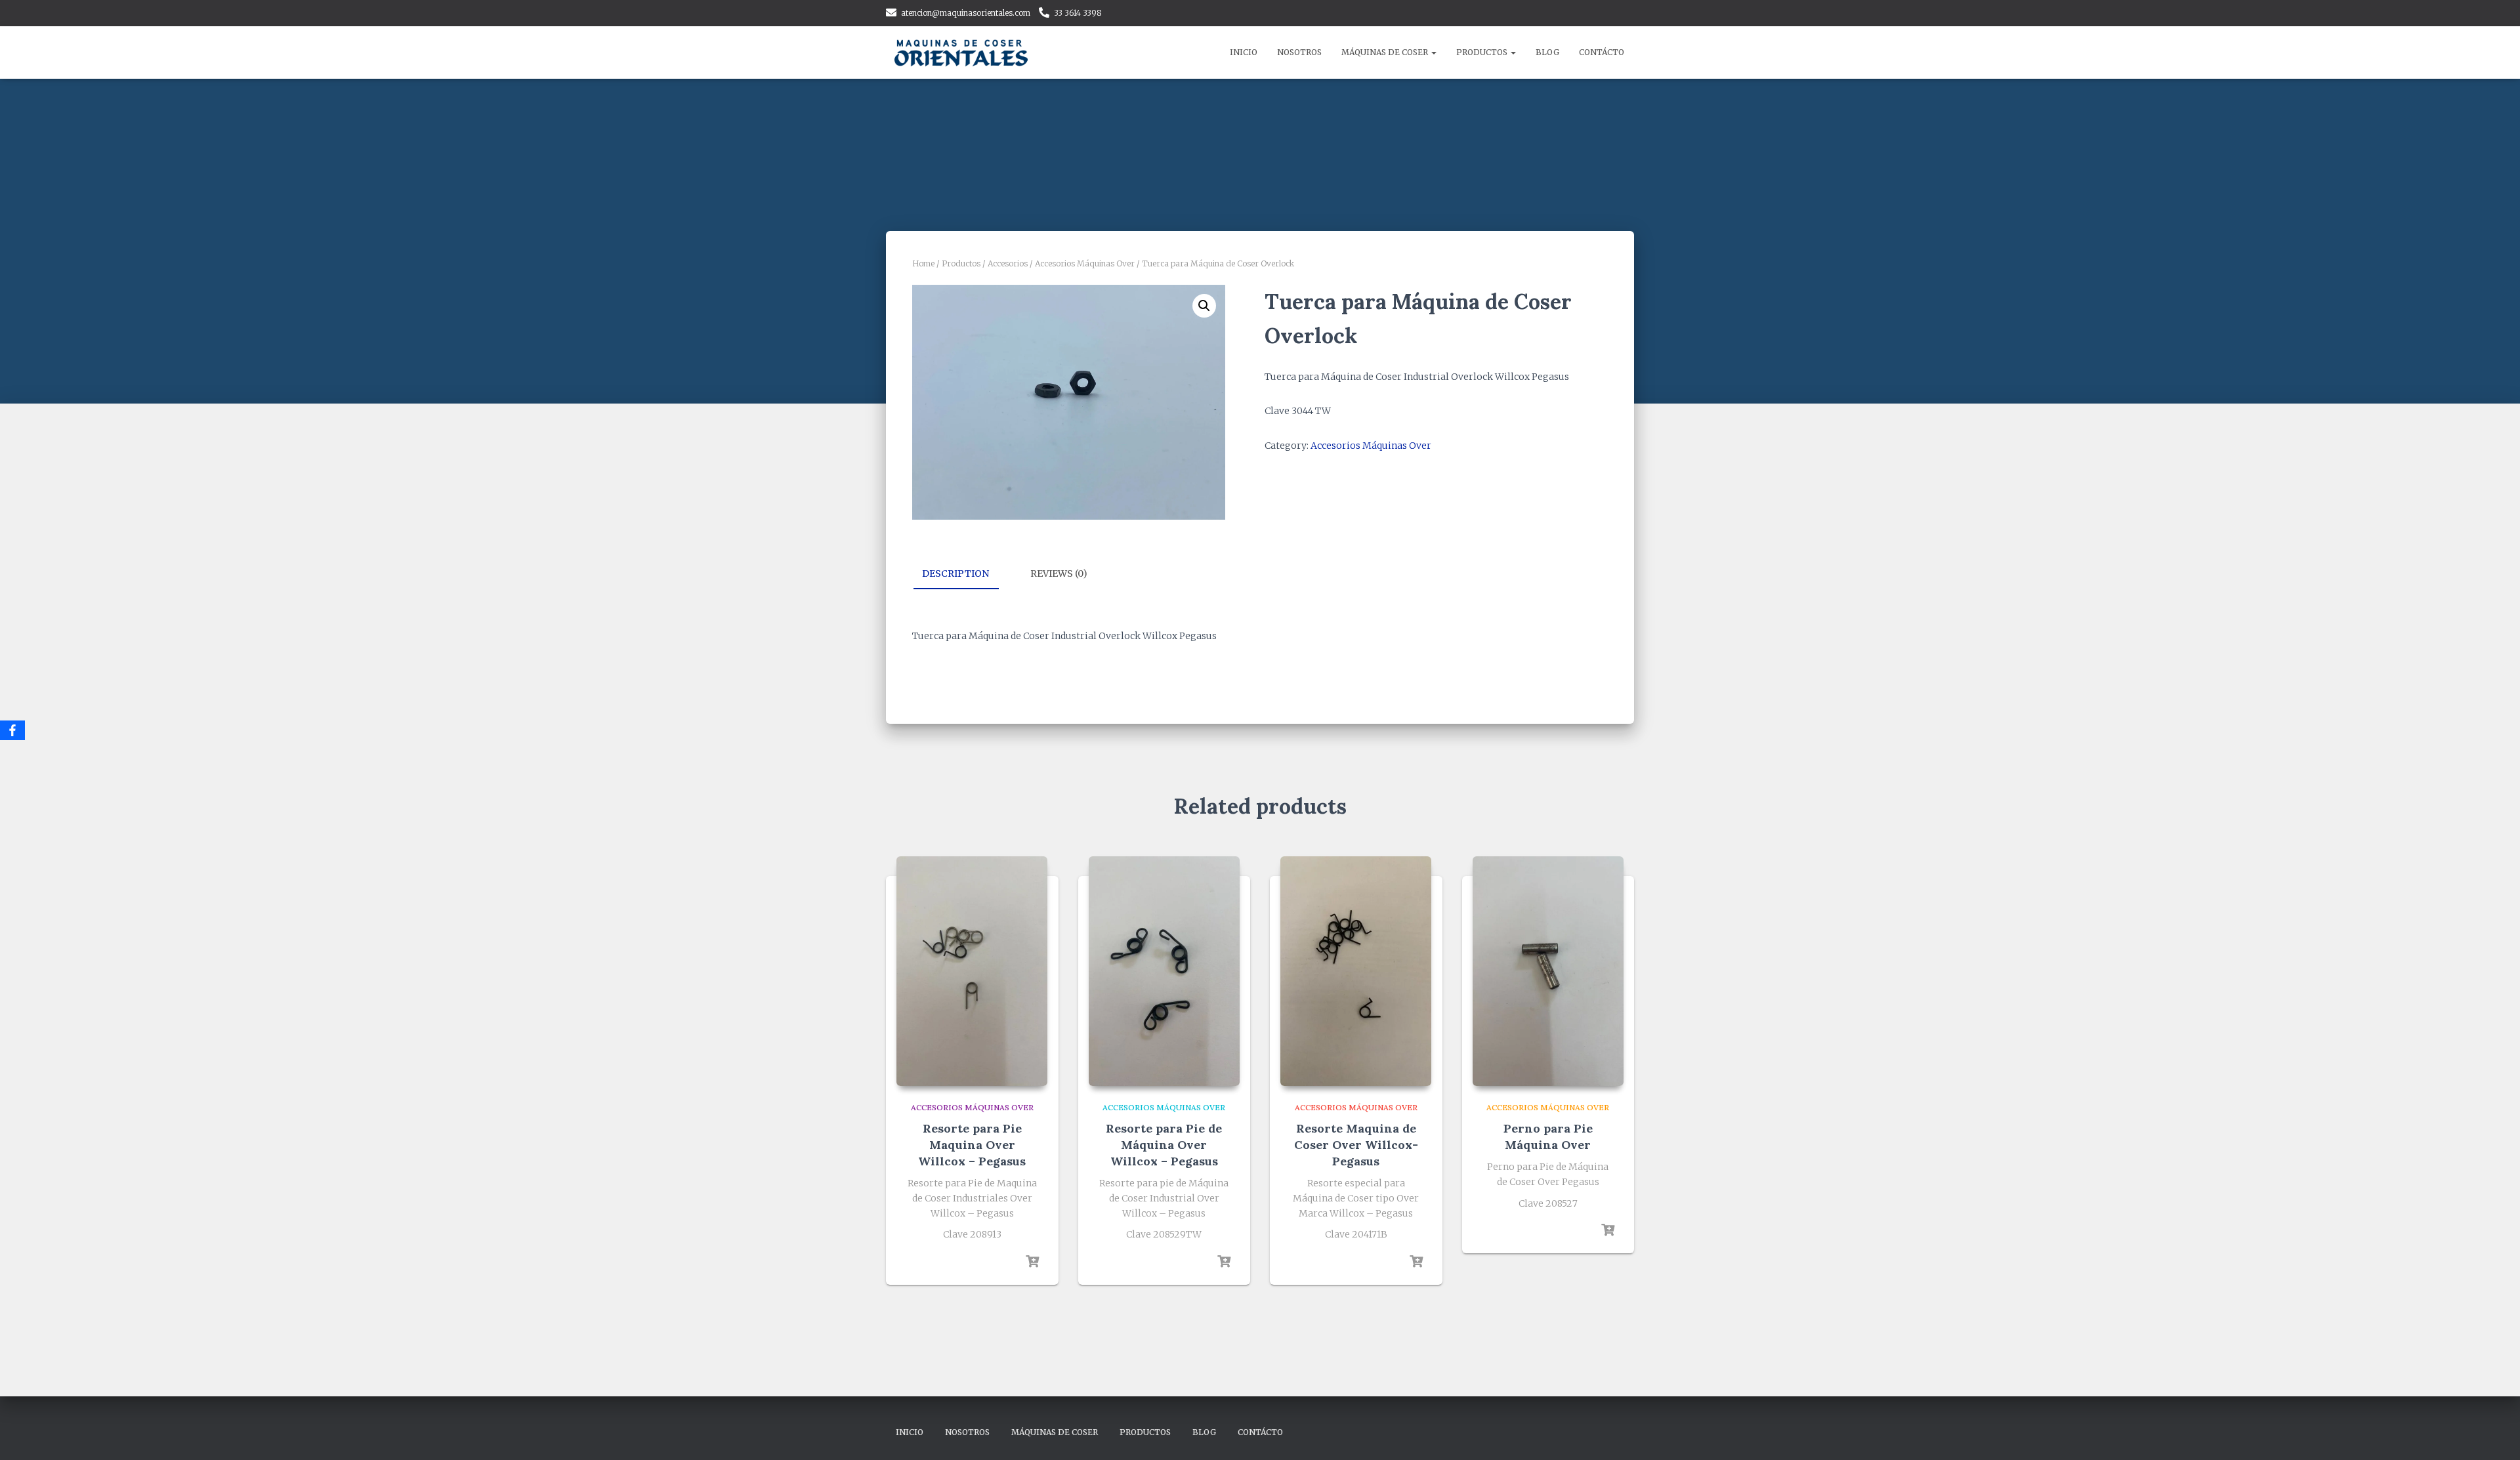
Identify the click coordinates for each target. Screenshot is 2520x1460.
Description (955, 574)
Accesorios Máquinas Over (1085, 263)
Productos (1483, 52)
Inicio (1244, 52)
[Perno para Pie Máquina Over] (1548, 971)
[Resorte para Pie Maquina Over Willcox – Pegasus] (972, 971)
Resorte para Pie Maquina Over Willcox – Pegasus (972, 1145)
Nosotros (1299, 52)
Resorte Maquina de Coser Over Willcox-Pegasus (1356, 1145)
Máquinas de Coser (1386, 52)
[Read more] (1032, 1262)
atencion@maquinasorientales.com (966, 13)
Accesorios (1008, 263)
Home (923, 263)
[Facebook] (12, 730)
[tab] (965, 574)
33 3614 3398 (1078, 13)
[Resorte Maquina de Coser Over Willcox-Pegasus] (1356, 971)
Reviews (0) (1059, 574)
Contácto (1602, 52)
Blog (1547, 52)
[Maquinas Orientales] (963, 52)
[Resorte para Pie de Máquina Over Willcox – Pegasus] (1164, 971)
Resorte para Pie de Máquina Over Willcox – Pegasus (1164, 1145)
